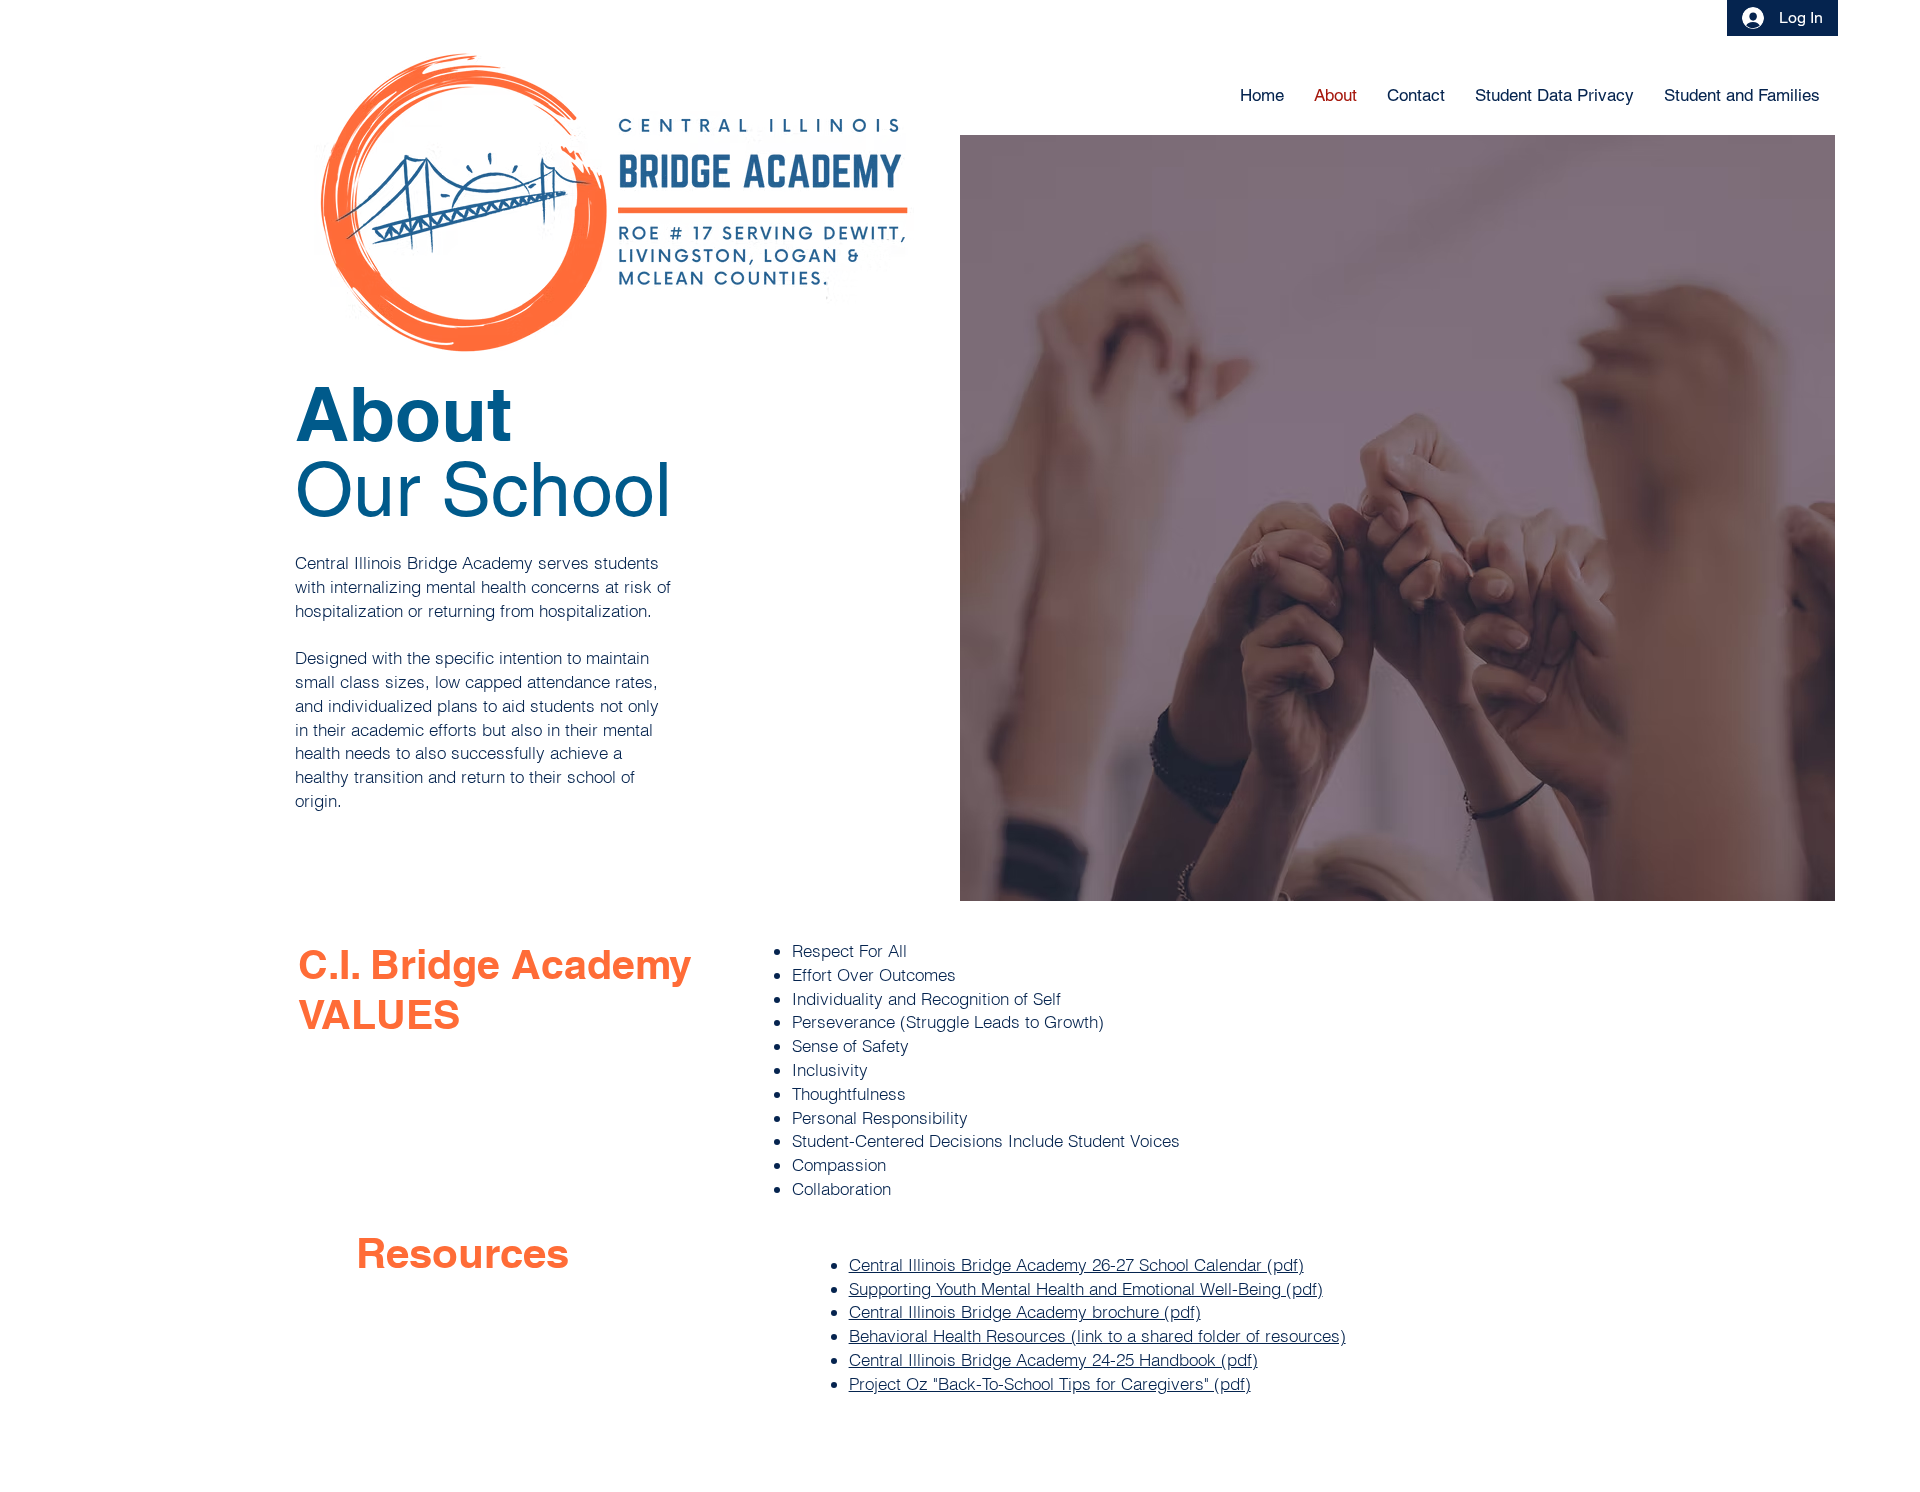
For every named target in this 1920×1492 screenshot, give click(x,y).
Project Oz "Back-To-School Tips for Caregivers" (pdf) (1050, 1383)
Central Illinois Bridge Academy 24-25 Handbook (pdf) (1053, 1359)
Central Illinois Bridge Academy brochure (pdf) (1025, 1311)
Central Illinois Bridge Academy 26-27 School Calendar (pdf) (1076, 1264)
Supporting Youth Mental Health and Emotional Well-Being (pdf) (1086, 1288)
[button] (1742, 95)
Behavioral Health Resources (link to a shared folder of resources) (1097, 1335)
